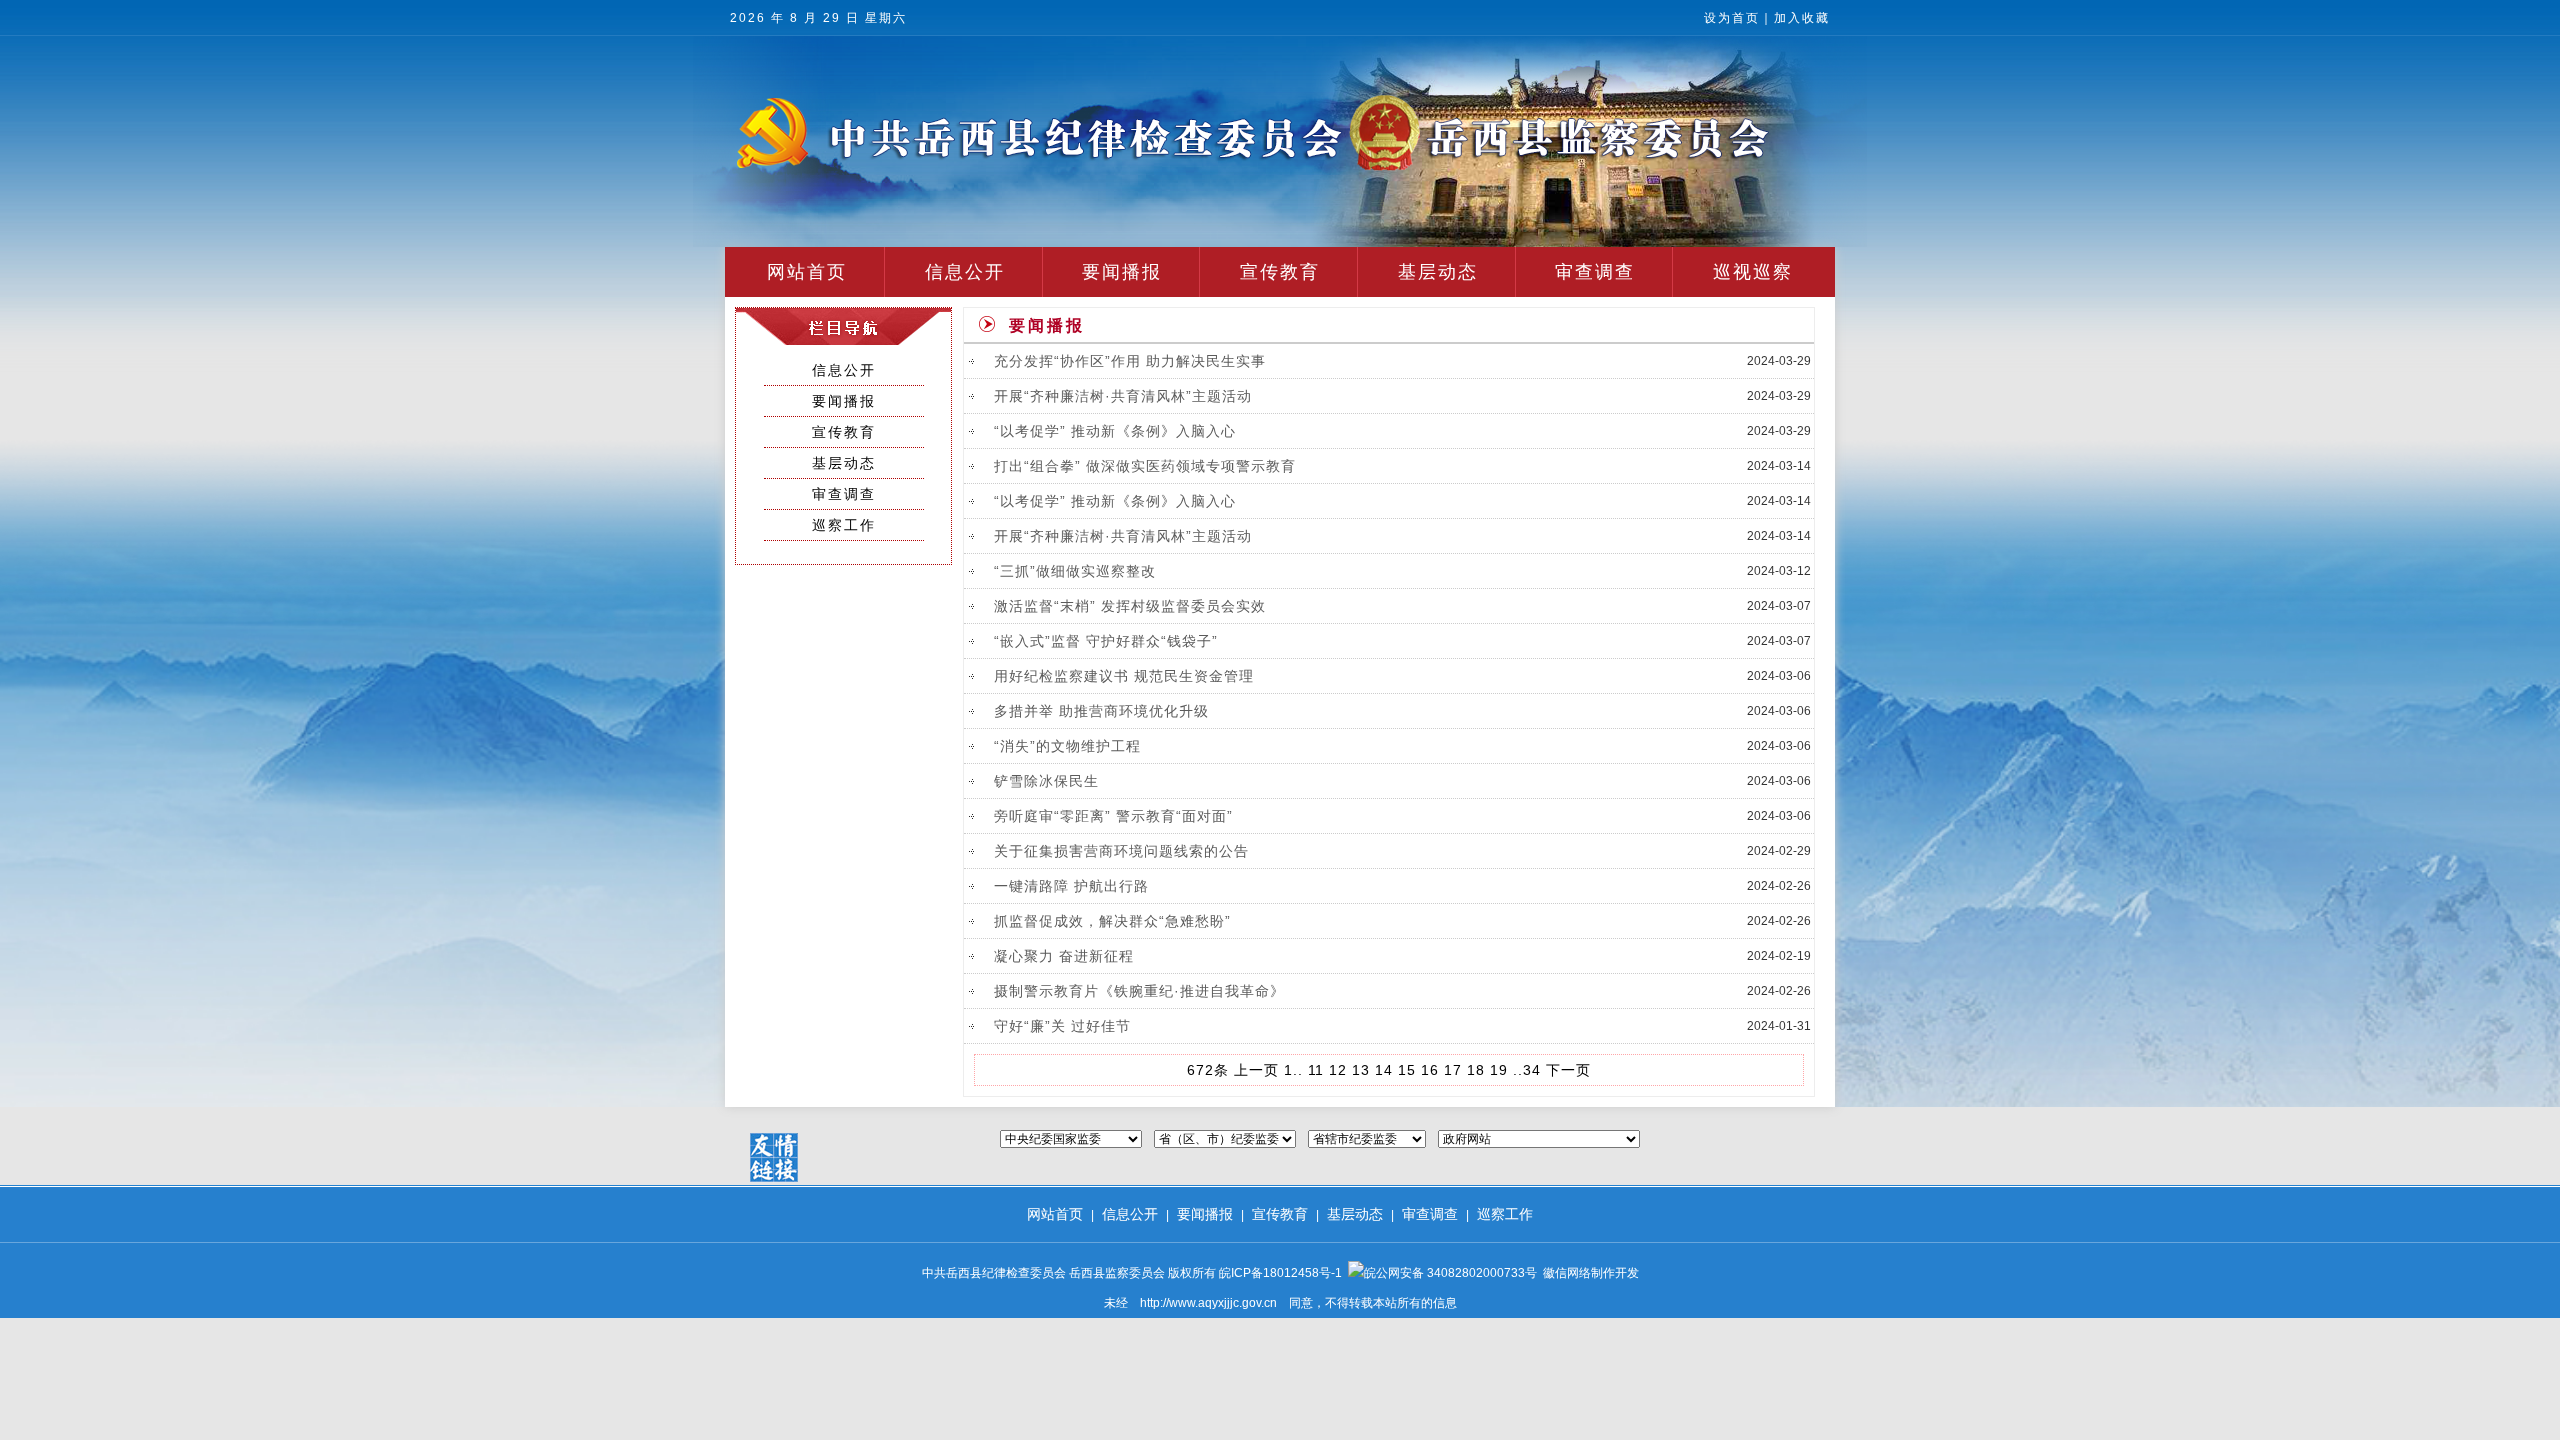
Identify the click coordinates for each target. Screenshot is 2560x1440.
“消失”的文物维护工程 (1067, 746)
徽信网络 (1567, 1273)
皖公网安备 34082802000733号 (1450, 1273)
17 (1453, 1070)
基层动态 (1438, 272)
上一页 (1256, 1070)
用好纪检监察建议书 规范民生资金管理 (1124, 676)
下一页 (1568, 1070)
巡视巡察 (1753, 272)
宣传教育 (1280, 272)
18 (1476, 1070)
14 (1384, 1070)
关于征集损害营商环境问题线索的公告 (1121, 851)
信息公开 (965, 272)
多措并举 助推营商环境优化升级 (1101, 711)
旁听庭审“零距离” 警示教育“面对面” (1113, 816)
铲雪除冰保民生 (1046, 781)
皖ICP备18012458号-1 (1280, 1273)
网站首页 (807, 272)
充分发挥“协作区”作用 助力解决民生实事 (1130, 361)
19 (1499, 1070)
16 (1430, 1070)
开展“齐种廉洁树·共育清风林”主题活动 (1123, 396)
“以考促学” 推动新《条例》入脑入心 (1115, 431)
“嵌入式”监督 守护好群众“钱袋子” (1106, 641)
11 (1316, 1070)
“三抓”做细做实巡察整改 (1075, 571)
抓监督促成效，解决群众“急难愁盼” (1112, 921)
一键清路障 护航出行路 (1071, 886)
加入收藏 (1802, 18)
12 (1338, 1070)
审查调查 (1595, 272)
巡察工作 (844, 525)
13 (1361, 1070)
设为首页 (1732, 18)
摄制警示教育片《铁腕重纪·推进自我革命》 (1139, 991)
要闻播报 (1122, 272)
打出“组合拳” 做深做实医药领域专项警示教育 (1145, 466)
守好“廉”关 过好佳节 (1062, 1026)
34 (1532, 1070)
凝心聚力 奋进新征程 (1064, 956)
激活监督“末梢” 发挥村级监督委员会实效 (1130, 606)
